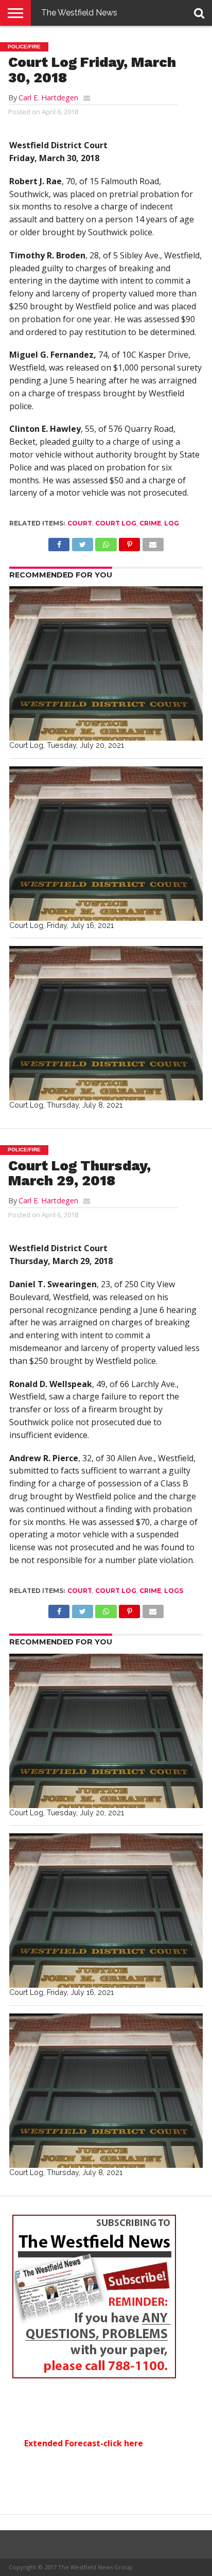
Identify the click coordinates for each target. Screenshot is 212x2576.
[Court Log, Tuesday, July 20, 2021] (106, 663)
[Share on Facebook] (59, 542)
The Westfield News (79, 13)
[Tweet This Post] (82, 542)
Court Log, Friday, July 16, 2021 (61, 925)
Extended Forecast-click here (84, 2443)
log (172, 523)
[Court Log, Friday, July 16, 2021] (106, 844)
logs (174, 1591)
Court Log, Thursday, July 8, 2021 (66, 1105)
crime (150, 523)
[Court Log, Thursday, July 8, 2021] (106, 1023)
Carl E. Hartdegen (48, 98)
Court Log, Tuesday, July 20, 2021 (67, 745)
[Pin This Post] (130, 542)
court (80, 523)
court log (116, 523)
